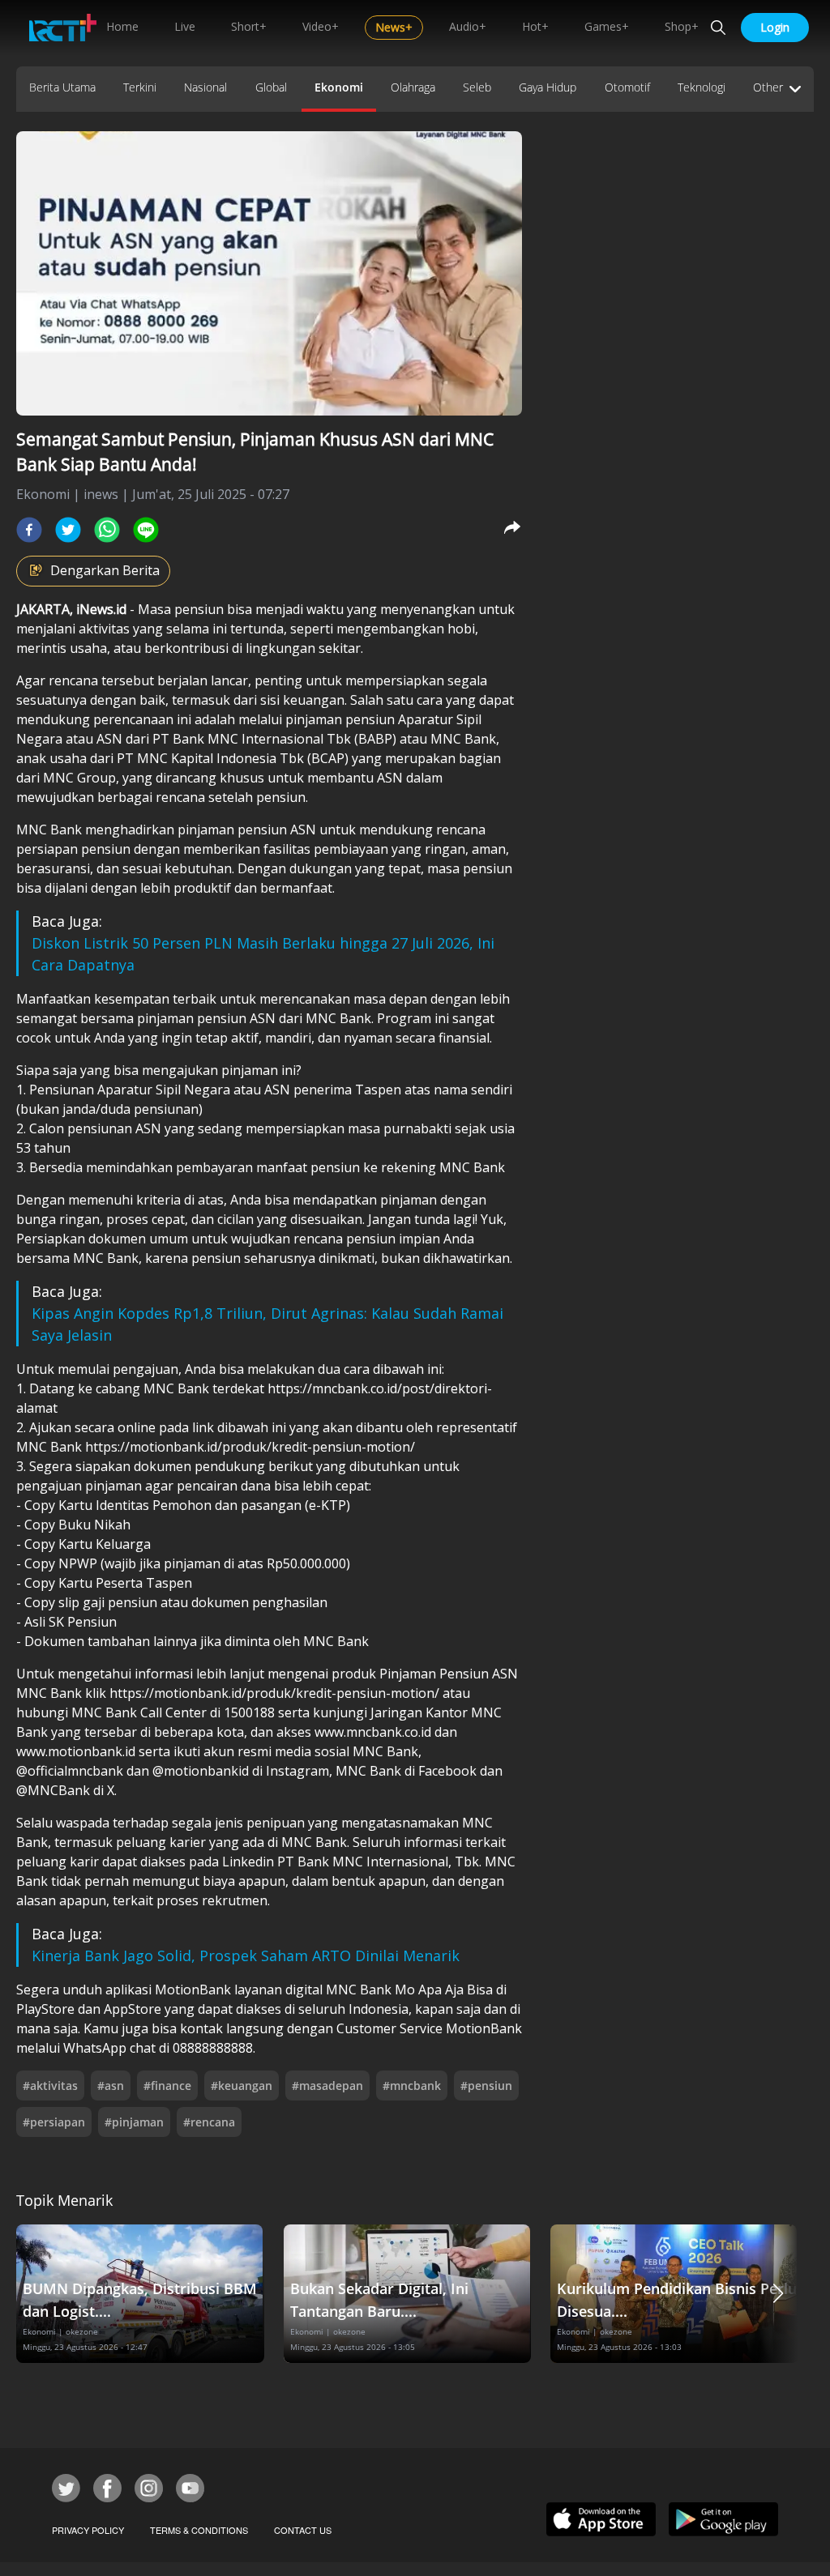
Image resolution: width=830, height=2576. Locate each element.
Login (775, 27)
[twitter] (68, 530)
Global (271, 87)
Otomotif (627, 87)
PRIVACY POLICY (88, 2530)
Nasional (205, 87)
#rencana (209, 2122)
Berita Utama (62, 87)
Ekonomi (339, 87)
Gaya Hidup (548, 87)
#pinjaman (134, 2122)
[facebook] (29, 530)
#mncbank (412, 2086)
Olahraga (413, 87)
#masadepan (327, 2086)
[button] (778, 2294)
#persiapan (54, 2122)
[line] (146, 530)
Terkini (140, 87)
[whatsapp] (107, 530)
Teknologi (702, 87)
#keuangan (242, 2086)
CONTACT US (303, 2530)
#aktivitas (50, 2086)
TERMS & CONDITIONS (199, 2530)
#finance (167, 2086)
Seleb (477, 87)
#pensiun (486, 2086)
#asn (111, 2086)
